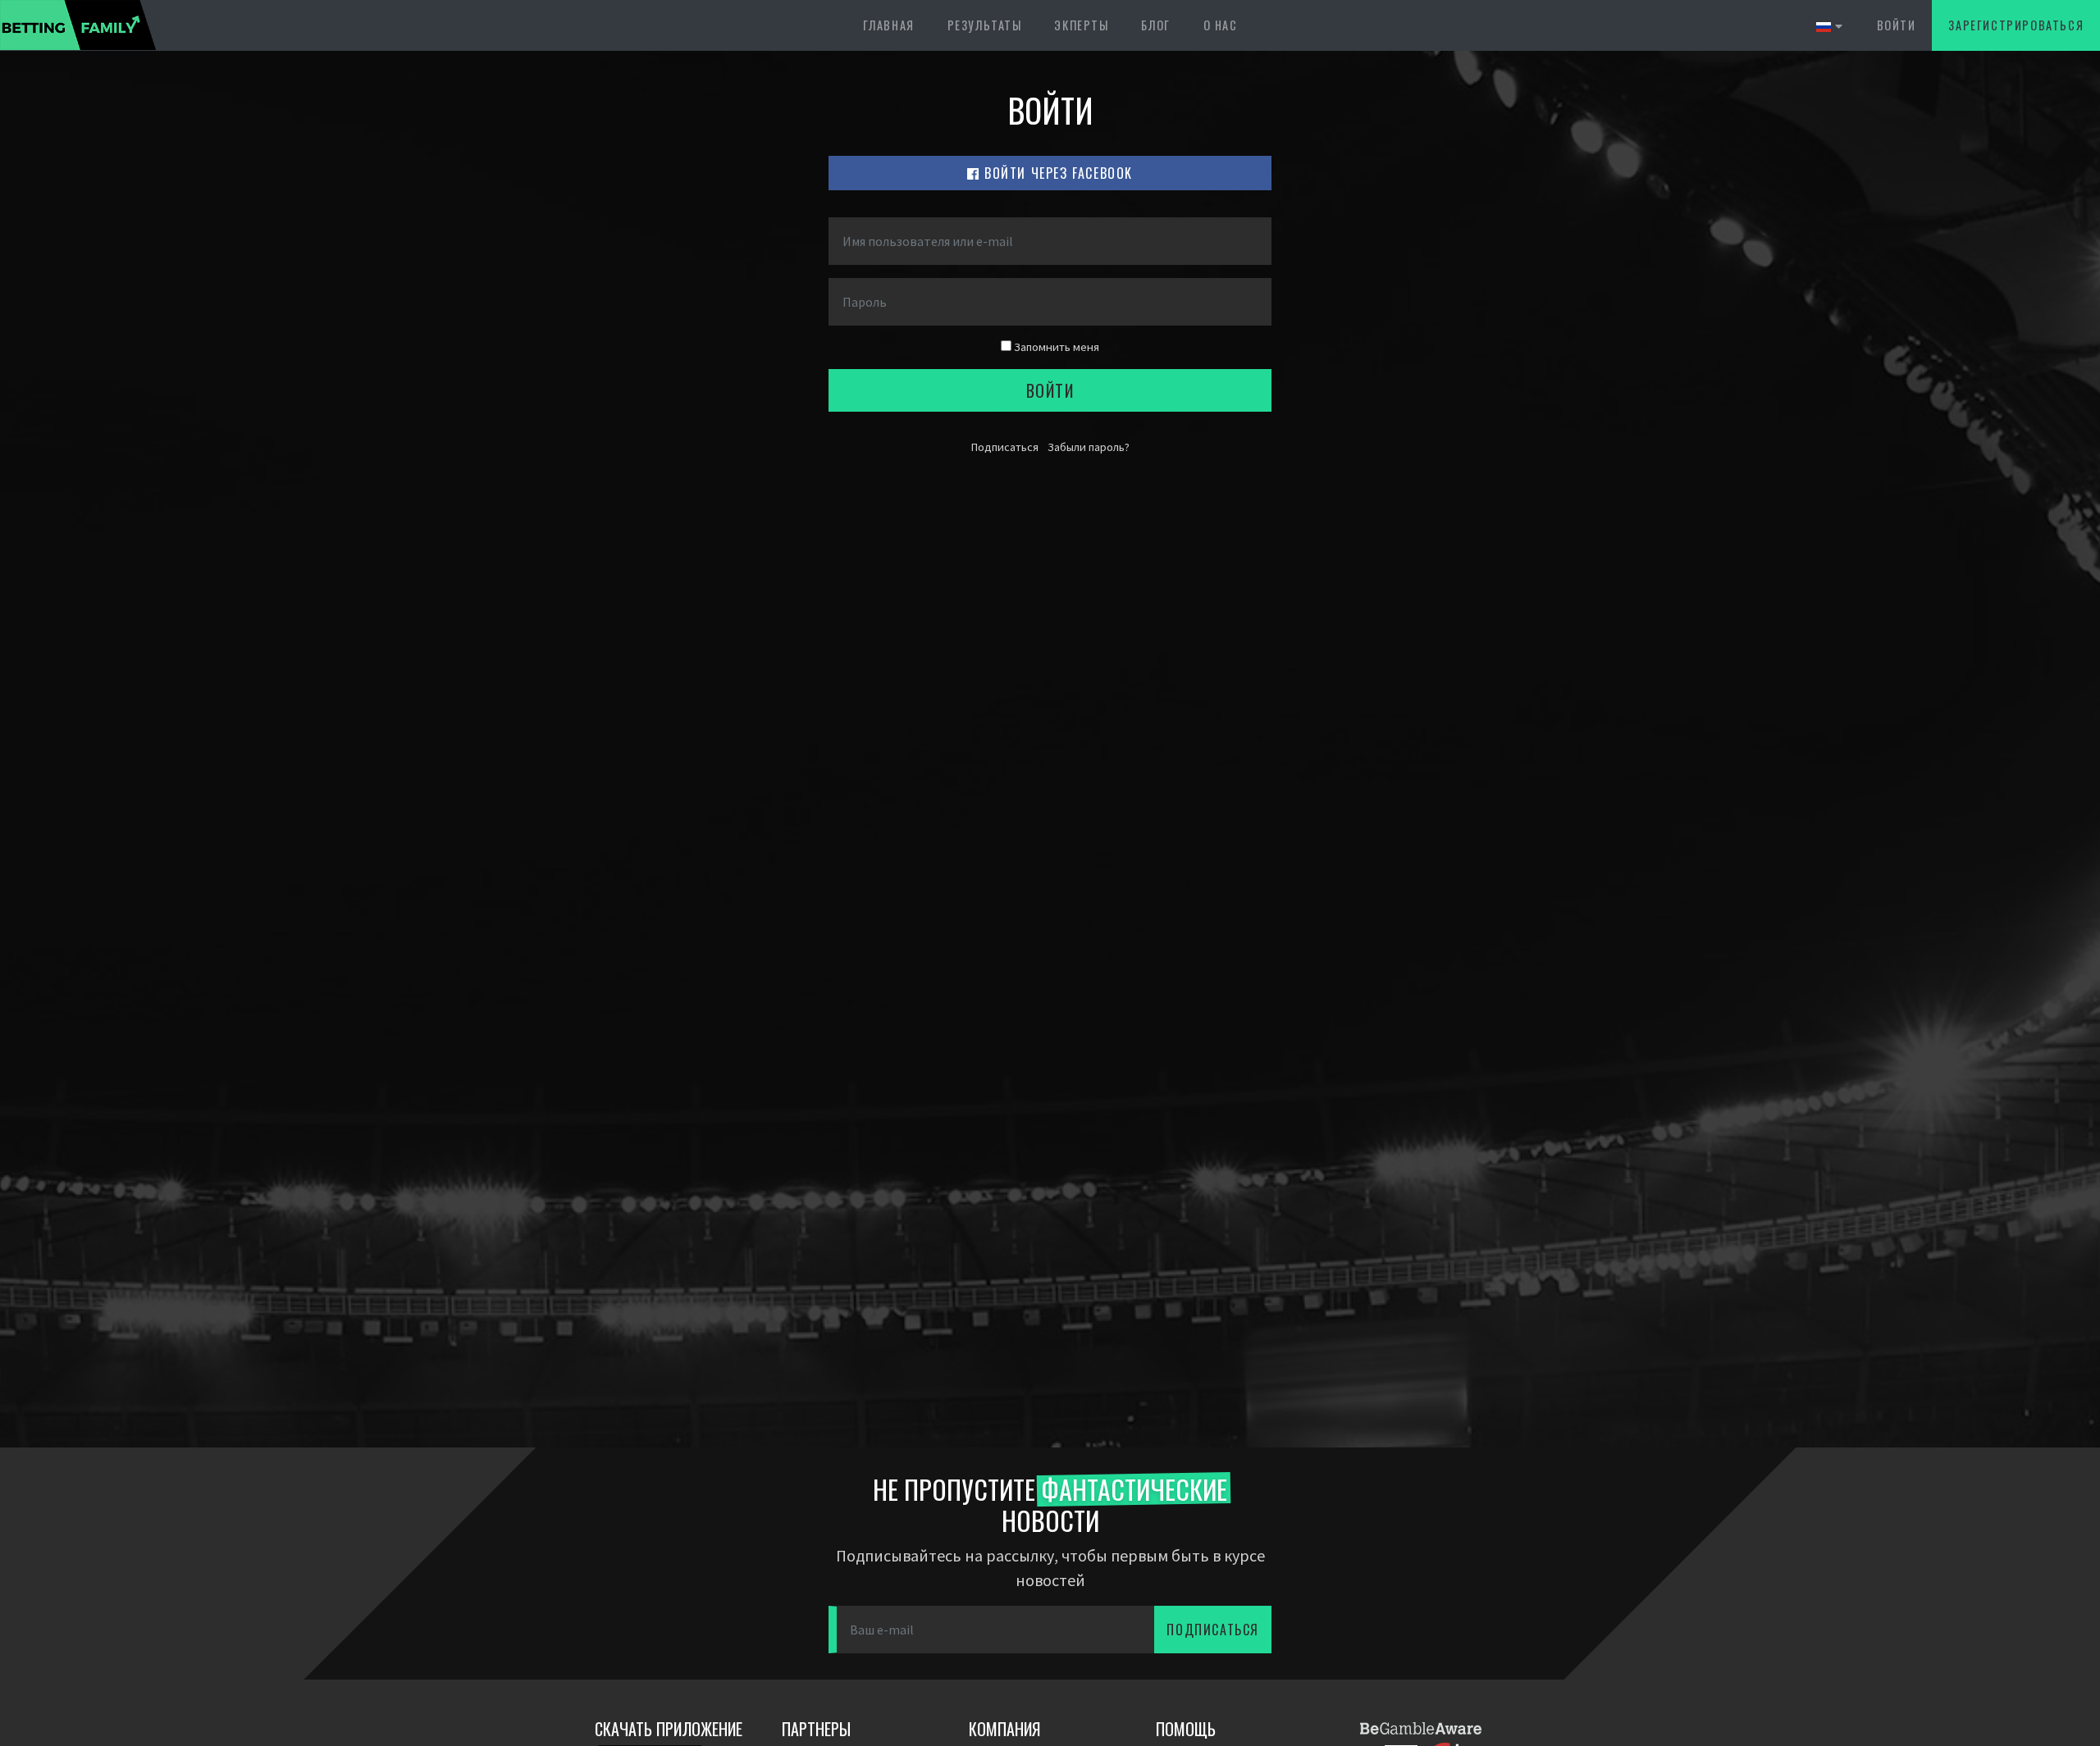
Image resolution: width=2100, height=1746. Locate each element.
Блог (1155, 25)
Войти (1897, 25)
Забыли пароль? (1089, 447)
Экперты (1081, 25)
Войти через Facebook (1057, 173)
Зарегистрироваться (2016, 25)
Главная (889, 25)
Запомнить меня (1055, 347)
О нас (1221, 25)
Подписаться (1005, 447)
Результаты (985, 25)
